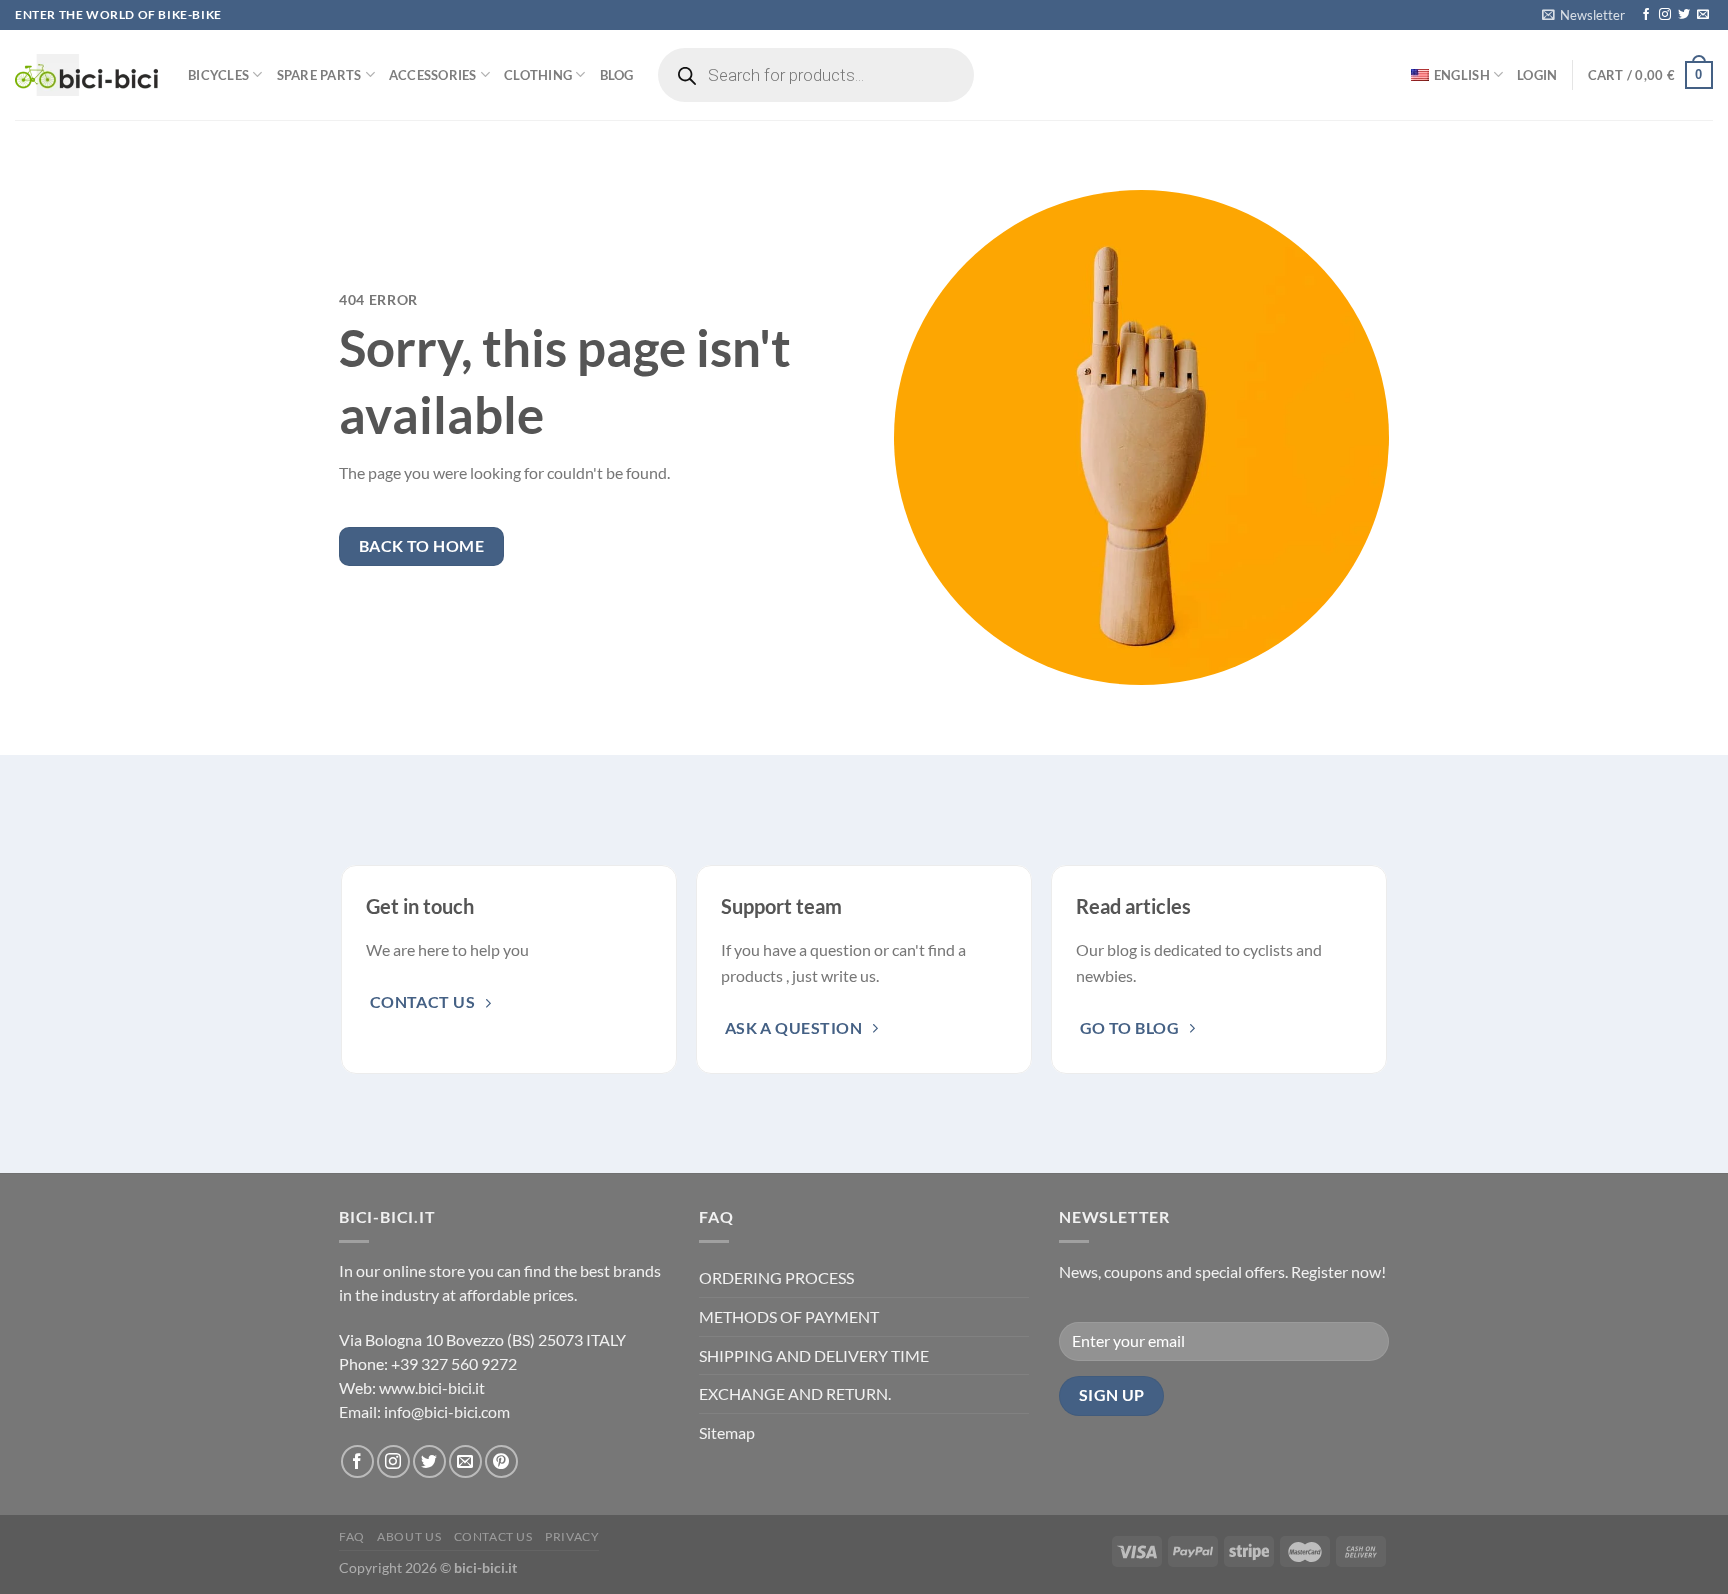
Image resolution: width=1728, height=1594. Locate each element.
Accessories (433, 75)
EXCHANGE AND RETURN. (795, 1393)
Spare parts (319, 75)
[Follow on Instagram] (1665, 15)
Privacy (572, 1536)
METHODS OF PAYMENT (789, 1316)
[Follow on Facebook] (1646, 15)
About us (409, 1536)
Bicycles (218, 75)
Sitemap (727, 1432)
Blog (617, 75)
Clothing (538, 75)
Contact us (493, 1536)
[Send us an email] (1703, 15)
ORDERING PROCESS (776, 1277)
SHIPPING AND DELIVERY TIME (814, 1355)
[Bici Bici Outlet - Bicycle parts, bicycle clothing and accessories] (86, 75)
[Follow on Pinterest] (501, 1461)
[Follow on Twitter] (1684, 15)
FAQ (352, 1536)
